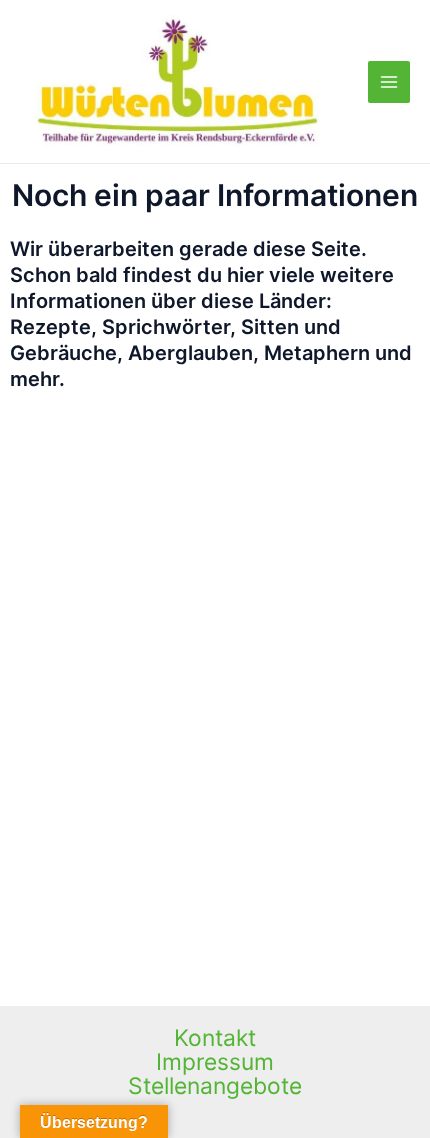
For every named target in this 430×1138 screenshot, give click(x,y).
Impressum (215, 1062)
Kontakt (215, 1038)
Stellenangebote (215, 1086)
